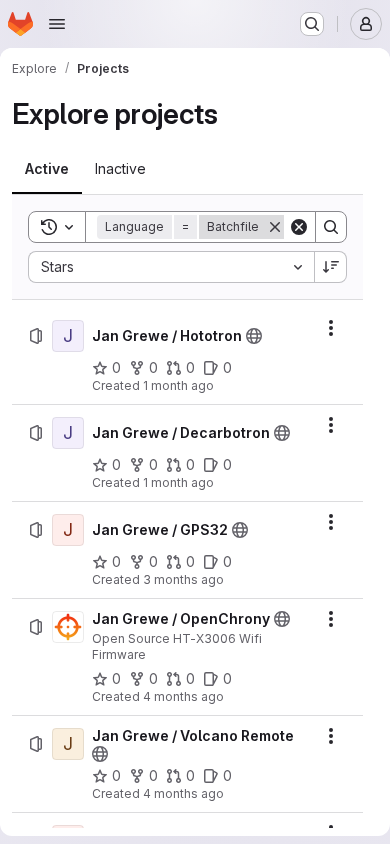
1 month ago (178, 385)
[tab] (47, 169)
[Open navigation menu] (57, 24)
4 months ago (183, 696)
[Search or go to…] (312, 24)
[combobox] (171, 267)
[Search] (331, 227)
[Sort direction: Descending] (331, 267)
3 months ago (183, 579)
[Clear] (299, 227)
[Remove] (275, 227)
